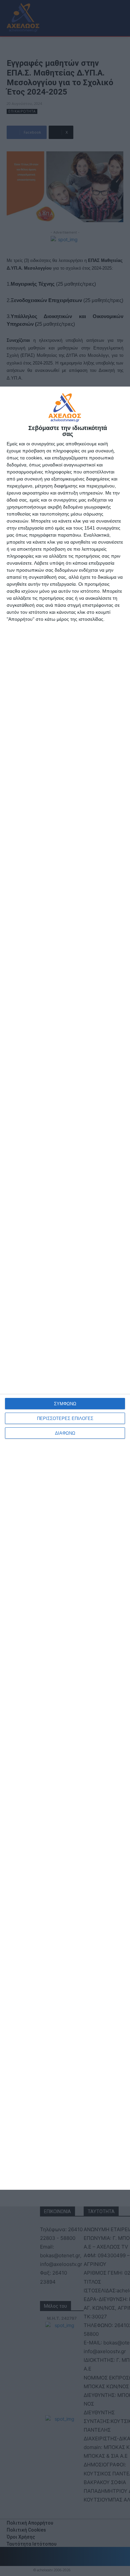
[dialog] (65, 1288)
